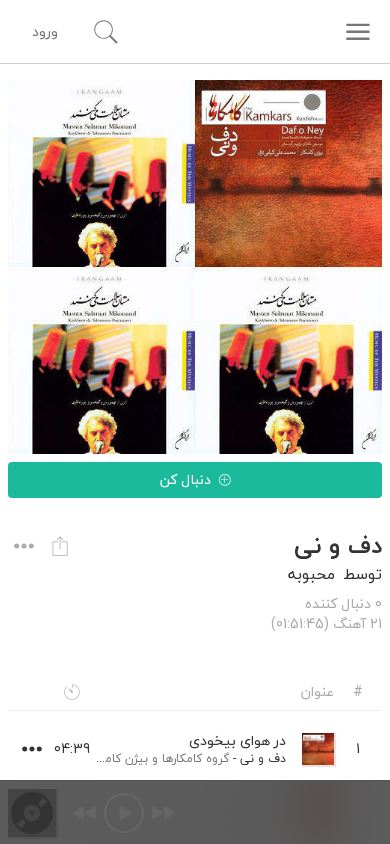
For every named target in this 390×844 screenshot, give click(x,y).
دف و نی (263, 758)
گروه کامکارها (195, 758)
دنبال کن (185, 479)
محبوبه (311, 574)
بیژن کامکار (119, 758)
